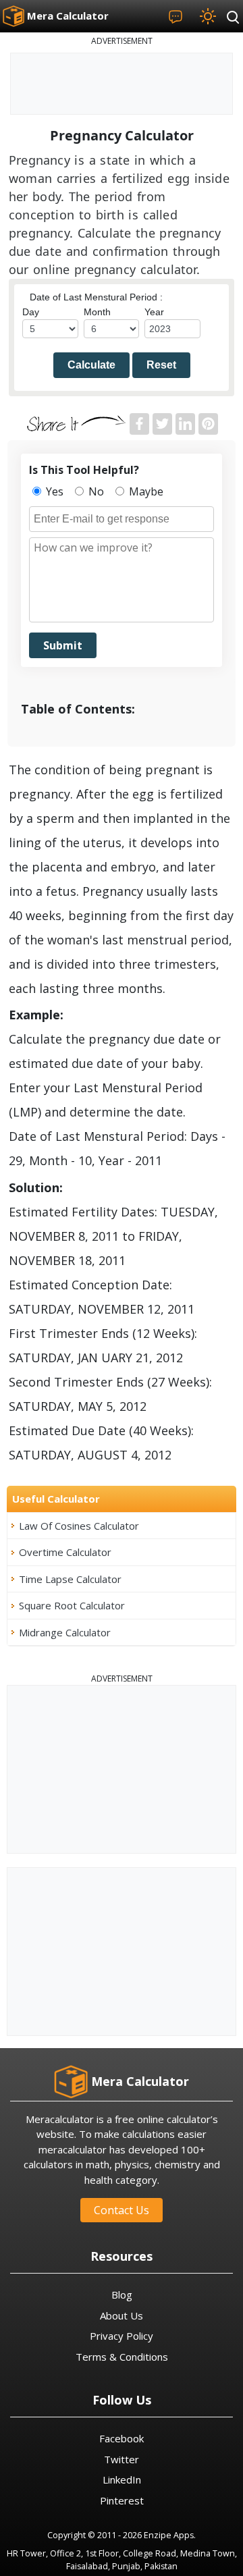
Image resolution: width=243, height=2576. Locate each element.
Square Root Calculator (72, 1605)
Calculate (91, 365)
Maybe (145, 491)
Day (31, 312)
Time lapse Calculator (70, 1579)
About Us (122, 2315)
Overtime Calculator (65, 1552)
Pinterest (122, 2500)
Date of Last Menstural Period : (96, 297)
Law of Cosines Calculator (79, 1526)
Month (97, 312)
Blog (122, 2295)
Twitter (122, 2459)
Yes (53, 491)
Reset (161, 365)
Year (154, 312)
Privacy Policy (122, 2336)
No (95, 491)
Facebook (122, 2438)
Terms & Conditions (122, 2357)
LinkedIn (122, 2479)
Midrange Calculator (65, 1632)
